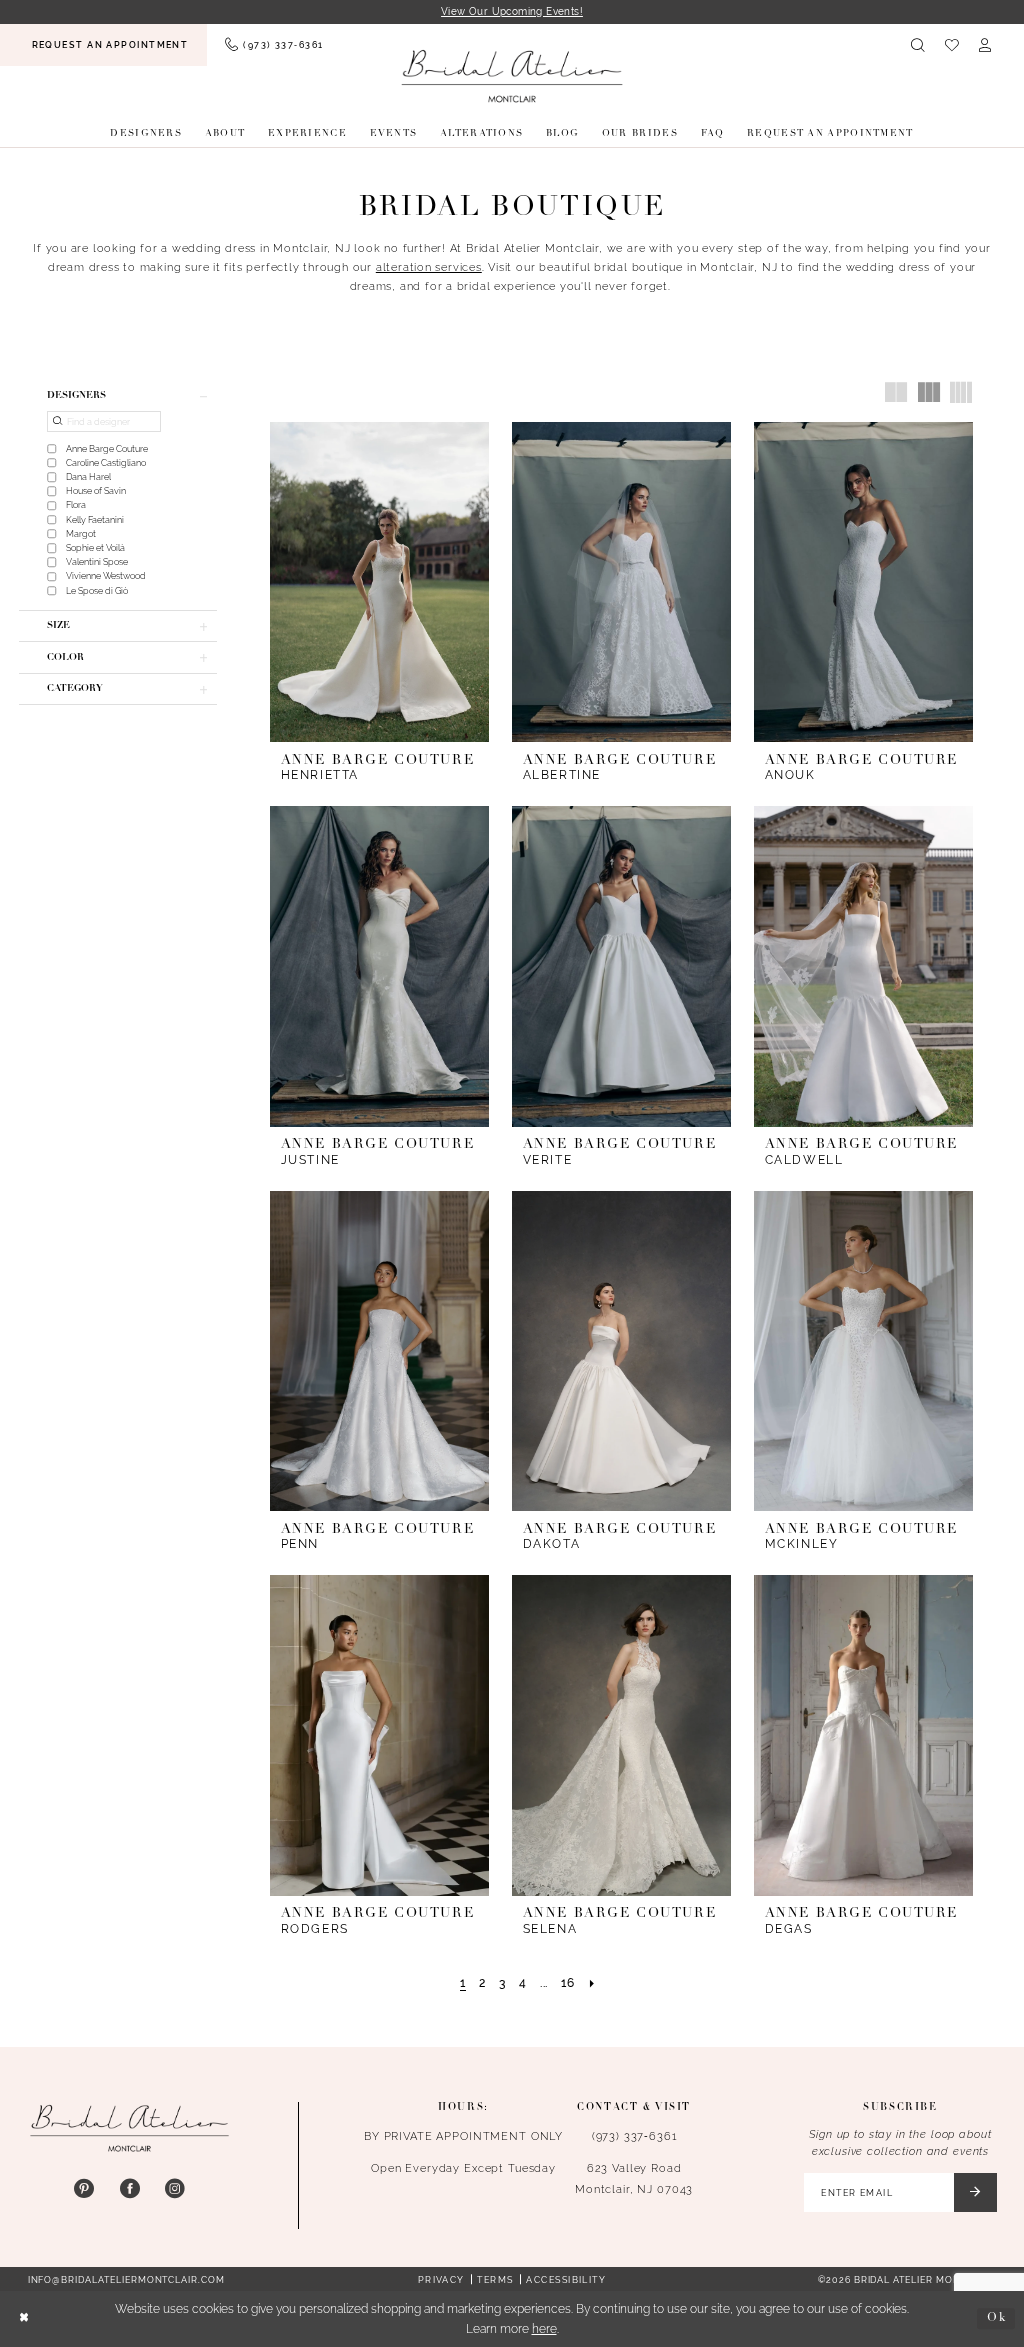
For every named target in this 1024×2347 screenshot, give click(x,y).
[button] (985, 45)
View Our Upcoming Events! (512, 11)
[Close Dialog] (23, 2319)
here (544, 2329)
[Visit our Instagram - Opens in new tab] (175, 2189)
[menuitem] (103, 45)
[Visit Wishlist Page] (951, 45)
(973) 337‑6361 (634, 2136)
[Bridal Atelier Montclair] (512, 75)
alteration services (429, 267)
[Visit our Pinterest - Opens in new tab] (84, 2189)
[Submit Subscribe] (975, 2192)
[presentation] (379, 582)
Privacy (441, 2279)
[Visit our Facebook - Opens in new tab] (130, 2189)
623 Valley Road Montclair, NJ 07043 (634, 2178)
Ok (997, 2319)
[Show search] (918, 45)
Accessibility (566, 2279)
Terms (495, 2279)
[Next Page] (592, 1984)
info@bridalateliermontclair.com (126, 2279)
